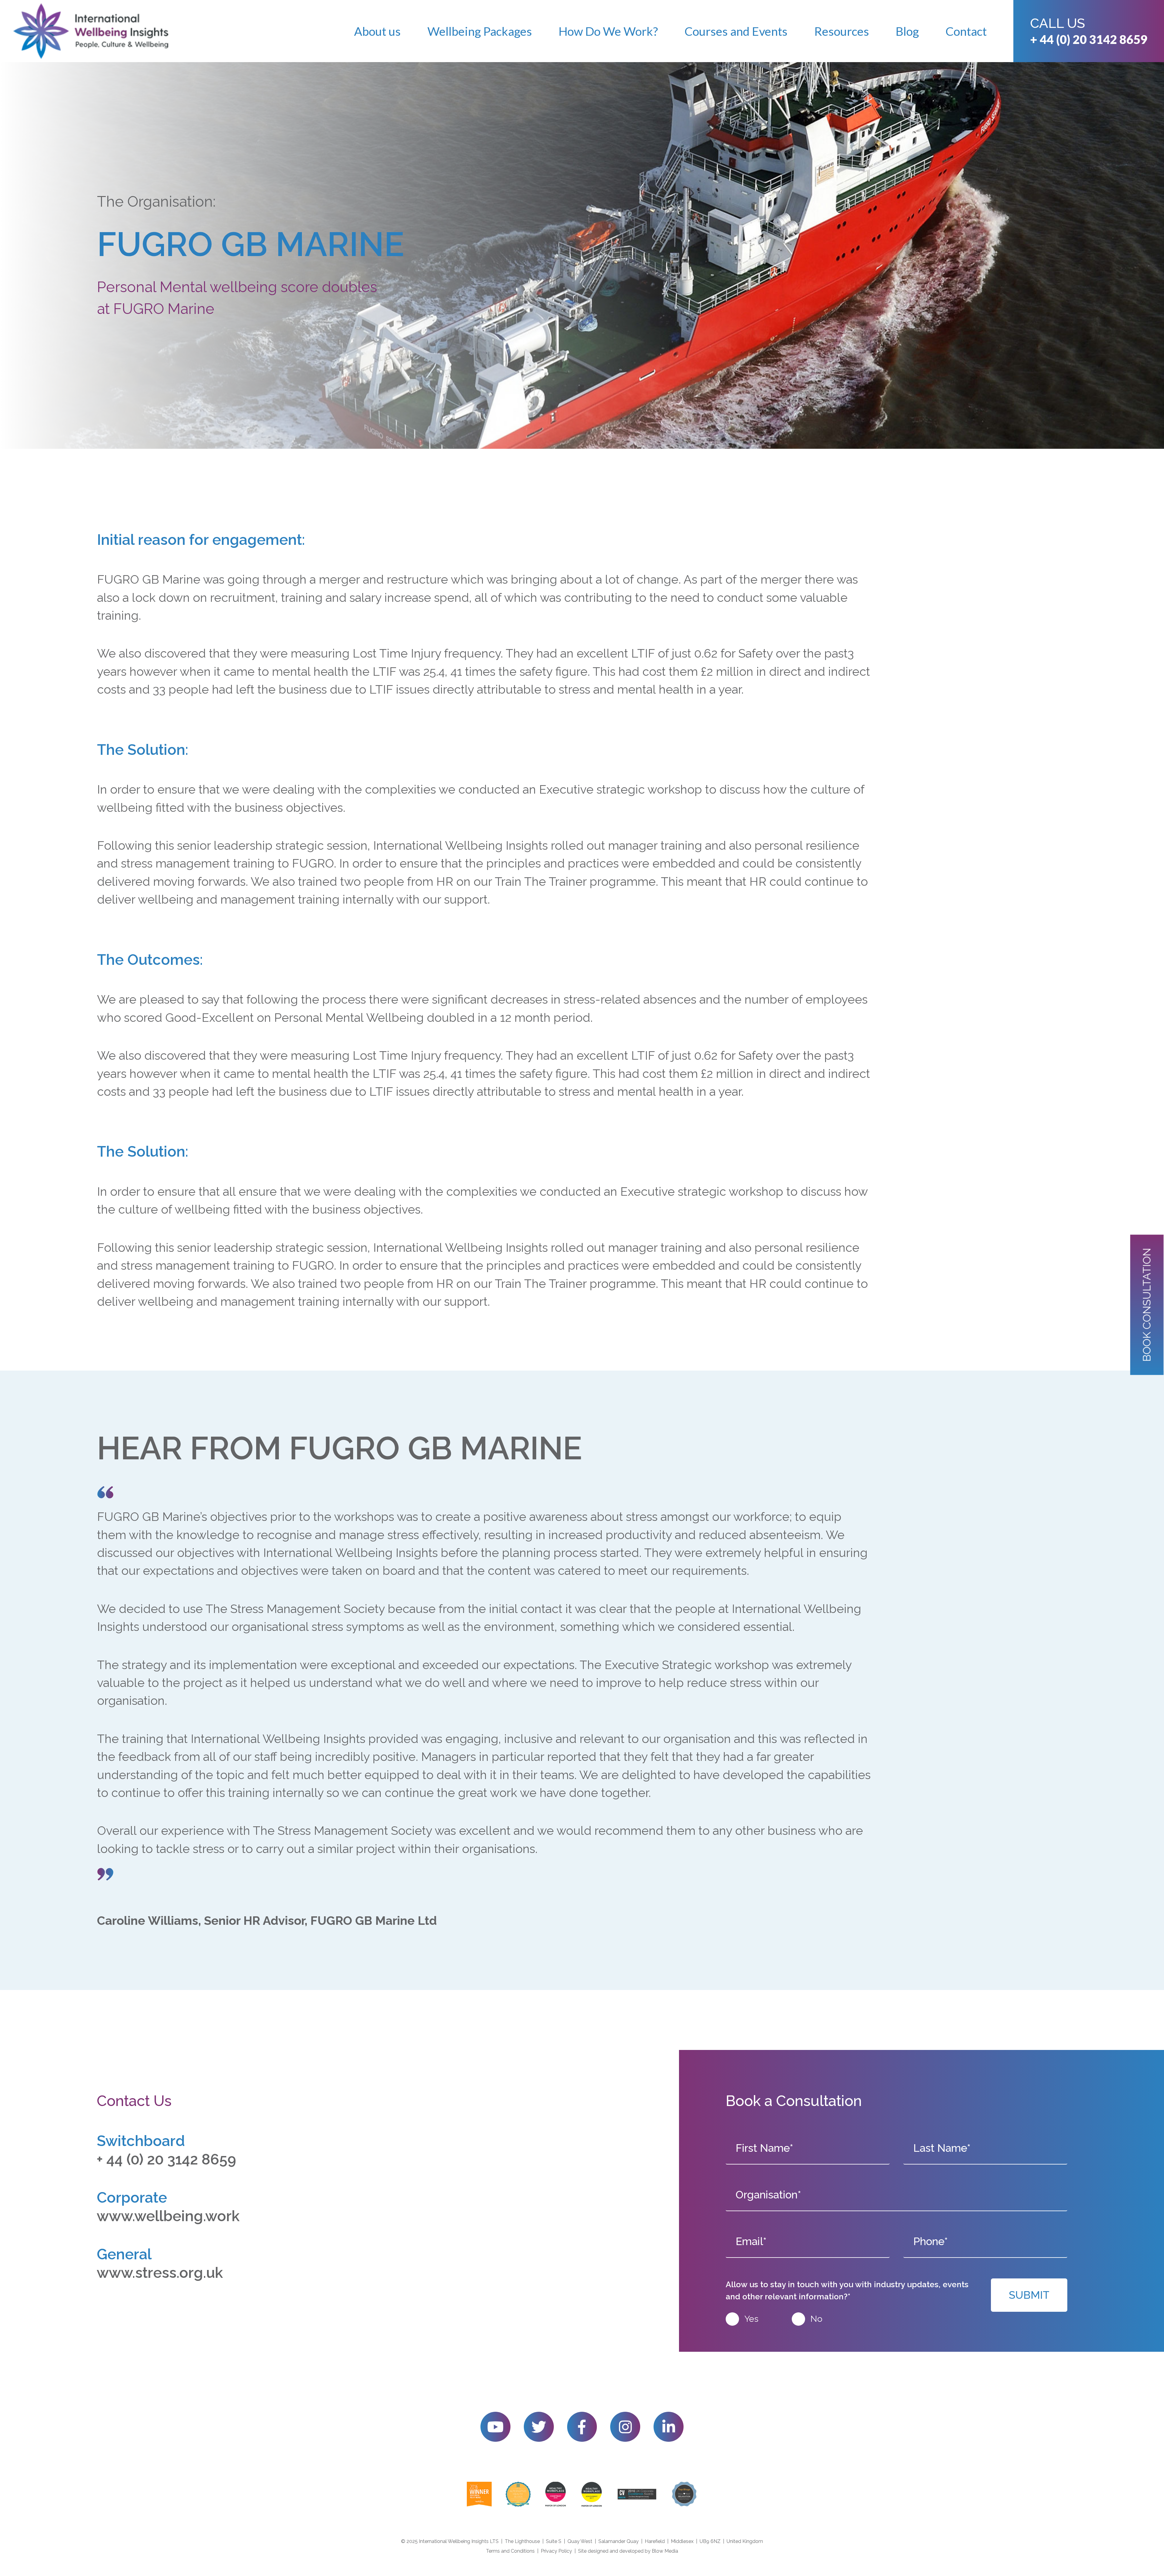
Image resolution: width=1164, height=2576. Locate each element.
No (816, 2319)
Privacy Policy (556, 2551)
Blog (907, 31)
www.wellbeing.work (168, 2216)
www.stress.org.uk (160, 2273)
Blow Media (665, 2551)
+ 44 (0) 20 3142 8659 (1089, 39)
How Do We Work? (608, 31)
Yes (751, 2319)
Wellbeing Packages (480, 31)
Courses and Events (736, 31)
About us (377, 31)
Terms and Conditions (510, 2551)
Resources (842, 31)
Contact (966, 31)
